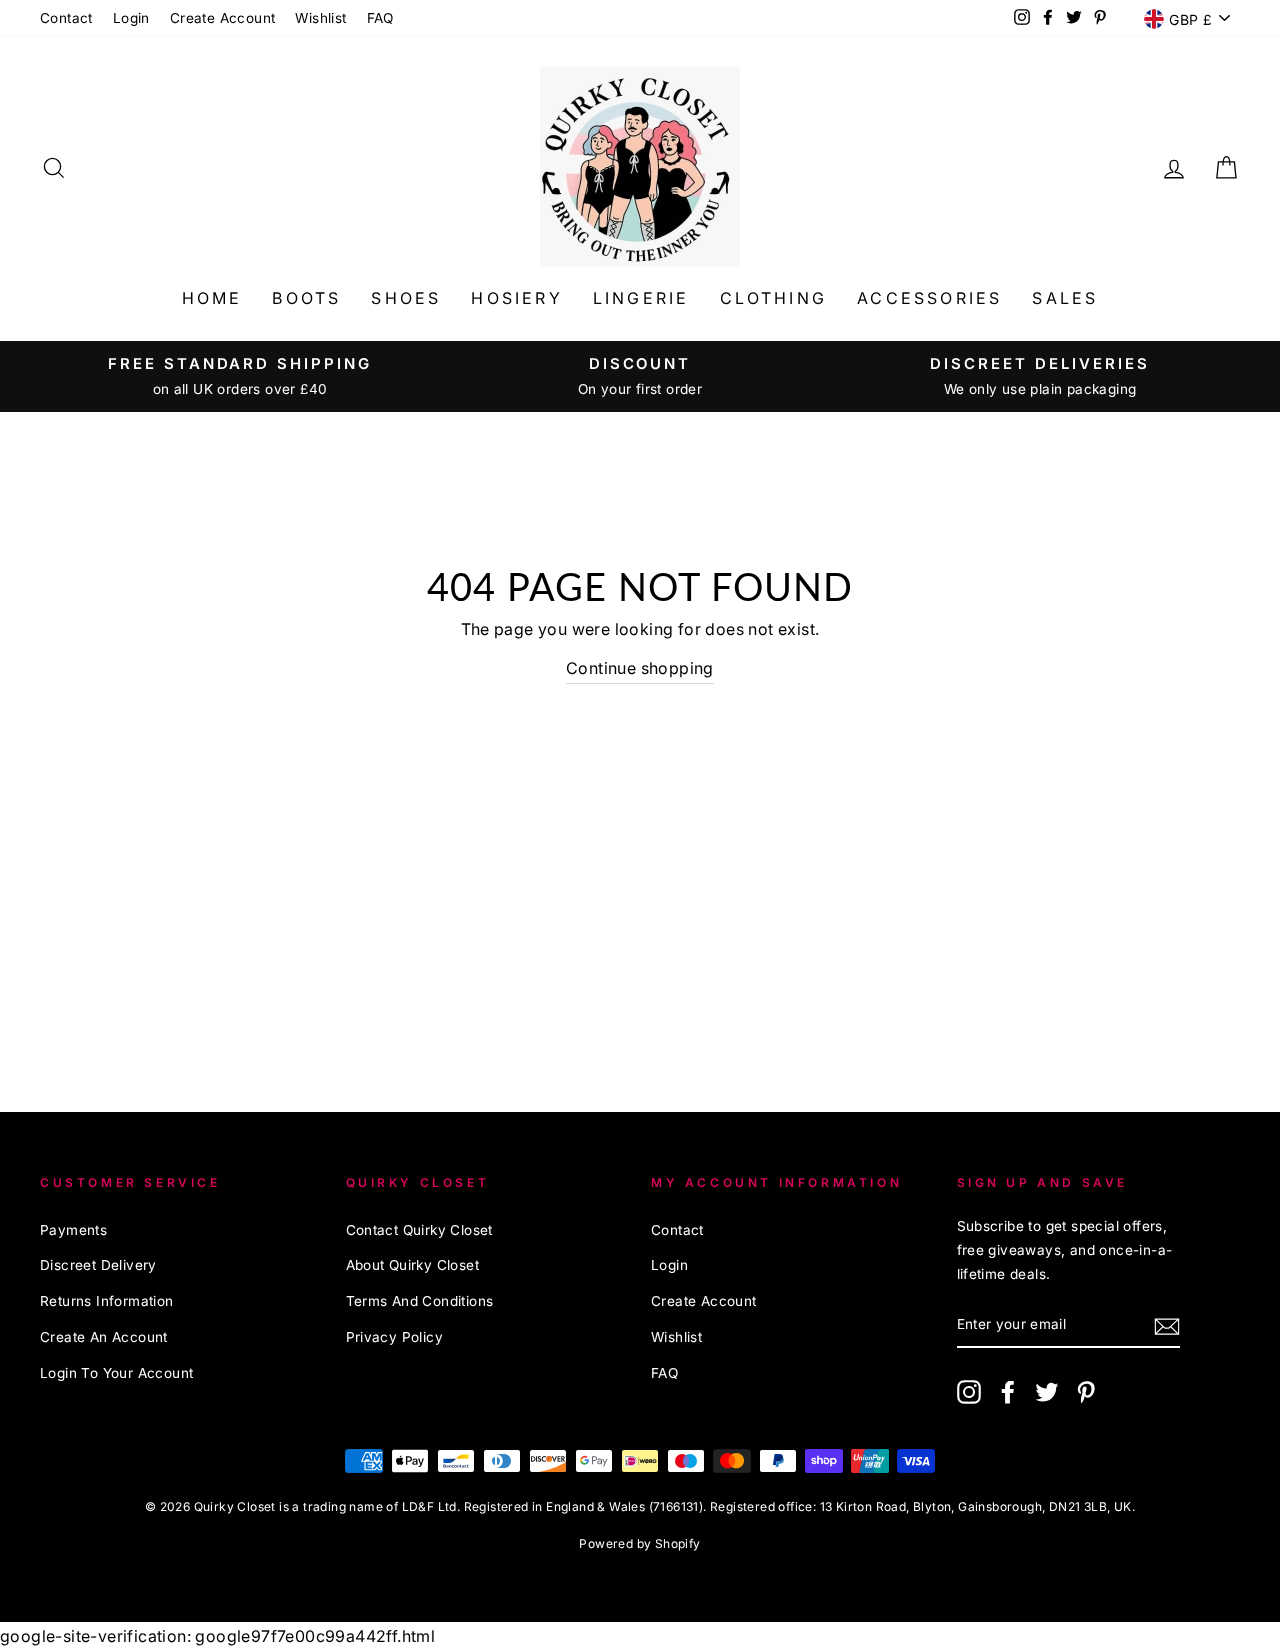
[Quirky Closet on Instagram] (969, 1390)
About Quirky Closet (413, 1265)
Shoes (406, 298)
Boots (306, 298)
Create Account (223, 18)
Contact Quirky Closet (419, 1230)
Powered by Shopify (639, 1543)
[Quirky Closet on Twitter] (1047, 1390)
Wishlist (320, 18)
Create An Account (104, 1337)
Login (131, 18)
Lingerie (641, 298)
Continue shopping (640, 668)
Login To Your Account (116, 1373)
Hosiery (516, 298)
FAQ (380, 18)
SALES (1065, 298)
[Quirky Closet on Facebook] (1008, 1390)
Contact (66, 18)
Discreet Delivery (98, 1265)
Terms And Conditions (420, 1301)
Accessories (929, 298)
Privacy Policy (395, 1337)
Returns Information (107, 1301)
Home (212, 298)
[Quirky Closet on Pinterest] (1086, 1390)
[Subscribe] (1167, 1325)
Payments (73, 1230)
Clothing (774, 298)
